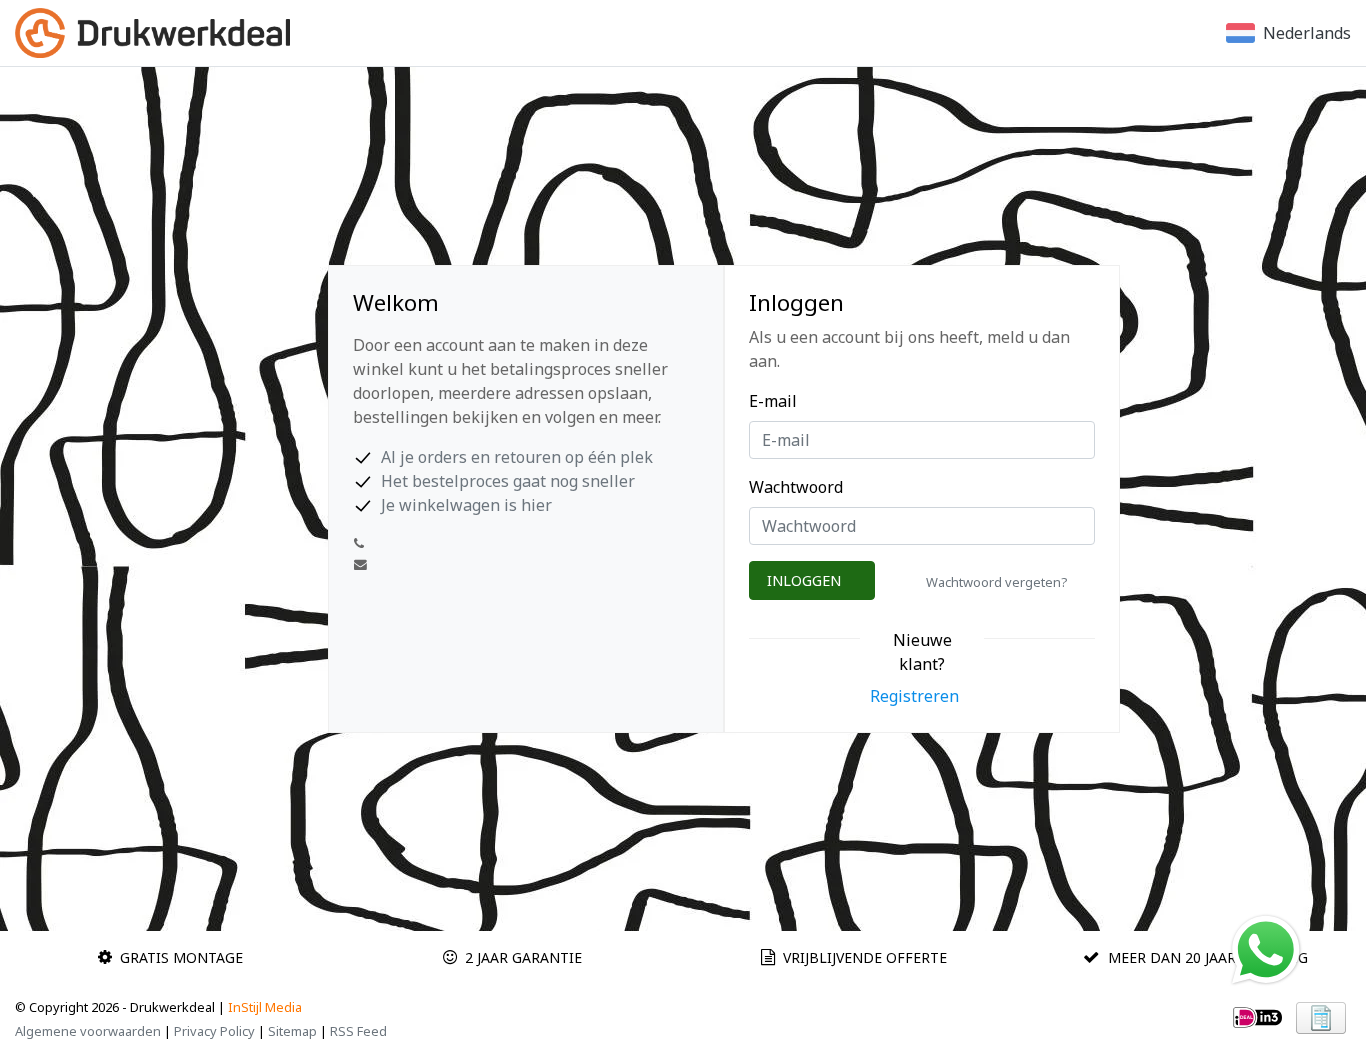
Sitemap (292, 1031)
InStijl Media (265, 1007)
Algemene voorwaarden (88, 1031)
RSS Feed (358, 1031)
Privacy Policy (214, 1031)
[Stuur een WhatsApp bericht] (1266, 948)
